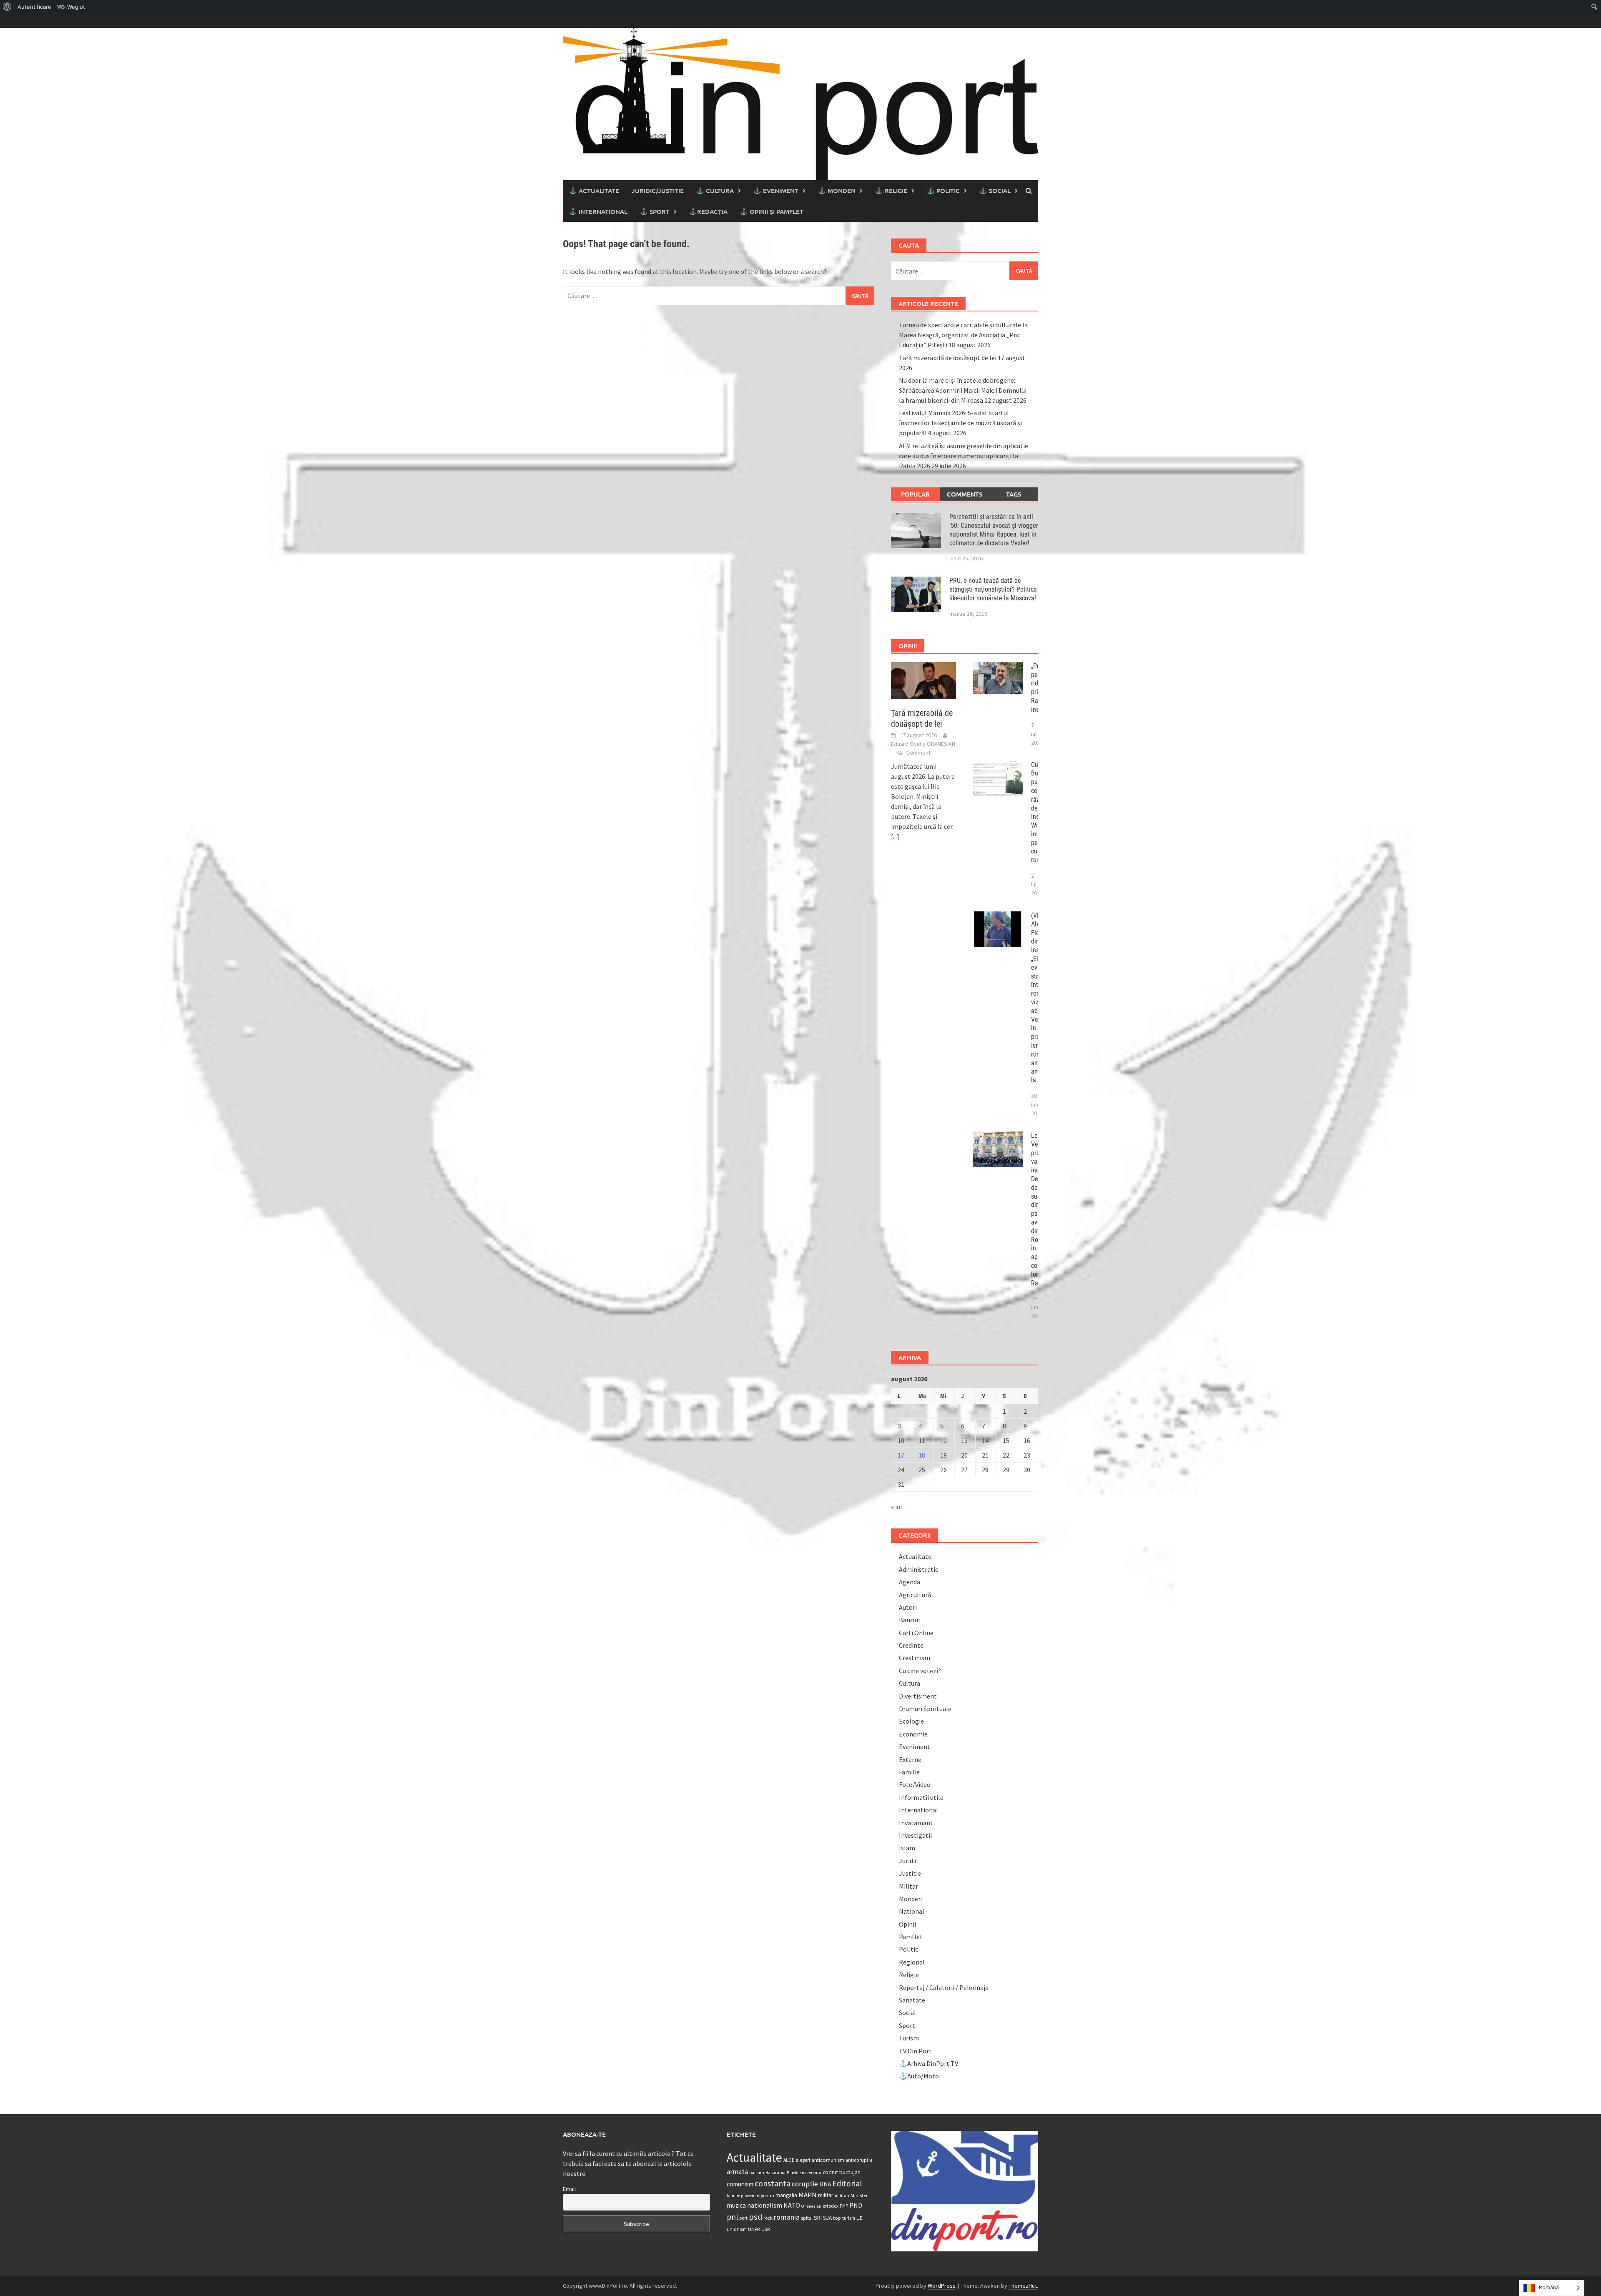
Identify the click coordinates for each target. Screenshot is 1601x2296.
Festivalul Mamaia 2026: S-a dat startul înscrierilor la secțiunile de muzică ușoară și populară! (960, 423)
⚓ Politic (943, 191)
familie (733, 2196)
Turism (909, 2038)
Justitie (910, 1873)
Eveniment (915, 1746)
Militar (908, 1886)
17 (901, 1455)
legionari (765, 2195)
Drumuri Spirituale (925, 1709)
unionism (737, 2229)
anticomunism (828, 2160)
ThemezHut (1023, 2286)
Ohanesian (811, 2206)
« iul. (897, 1507)
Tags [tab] (1014, 494)
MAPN (808, 2195)
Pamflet (911, 1937)
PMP (844, 2206)
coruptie (805, 2184)
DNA (825, 2184)
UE (859, 2218)
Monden (910, 1899)
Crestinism (915, 1658)
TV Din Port (915, 2051)
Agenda (910, 1582)
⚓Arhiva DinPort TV (928, 2063)
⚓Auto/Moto (919, 2076)
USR (765, 2229)
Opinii (907, 1924)
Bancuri (910, 1620)
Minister (859, 2195)
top (837, 2218)
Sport (907, 2025)
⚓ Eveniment (776, 191)
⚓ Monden (837, 191)
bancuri (757, 2173)
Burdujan (795, 2173)
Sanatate (912, 2000)
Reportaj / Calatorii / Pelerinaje (944, 1987)
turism (849, 2218)
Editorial (847, 2183)
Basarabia (775, 2173)
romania (787, 2217)
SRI (818, 2218)
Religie (909, 1975)
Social (907, 2012)
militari (842, 2196)
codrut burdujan (842, 2172)
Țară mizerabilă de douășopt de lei (948, 358)
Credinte (911, 1645)
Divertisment (918, 1696)
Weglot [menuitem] (76, 7)
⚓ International (598, 211)
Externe (910, 1759)
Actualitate (915, 1556)
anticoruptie (859, 2160)
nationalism (765, 2205)
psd (755, 2217)
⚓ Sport (655, 211)
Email (569, 2189)
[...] (895, 836)
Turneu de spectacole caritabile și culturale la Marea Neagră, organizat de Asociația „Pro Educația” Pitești (963, 335)
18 (922, 1455)
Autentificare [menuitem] (34, 7)
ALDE (789, 2160)
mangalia (786, 2195)
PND (856, 2205)
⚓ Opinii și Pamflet (772, 211)
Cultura (910, 1683)
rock (768, 2218)
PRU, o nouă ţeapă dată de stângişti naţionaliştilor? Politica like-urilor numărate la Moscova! (993, 589)
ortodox (831, 2206)
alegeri (803, 2160)
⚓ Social (995, 191)
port (743, 2218)
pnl (732, 2217)
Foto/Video (915, 1784)
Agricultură (915, 1595)
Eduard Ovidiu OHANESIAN (923, 744)
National (912, 1911)
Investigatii (915, 1835)
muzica (736, 2205)
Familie (909, 1772)
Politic (908, 1949)
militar (826, 2195)
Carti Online (916, 1633)
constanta (773, 2183)
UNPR (754, 2229)
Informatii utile (921, 1797)
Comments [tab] (965, 494)
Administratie (919, 1569)
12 (944, 1440)
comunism (740, 2184)
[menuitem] (7, 7)
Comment (918, 753)
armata (737, 2172)
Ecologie (911, 1721)
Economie (913, 1734)
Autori (908, 1607)
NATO (792, 2205)
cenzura (813, 2173)
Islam (907, 1848)
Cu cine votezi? (920, 1671)
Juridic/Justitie (658, 191)
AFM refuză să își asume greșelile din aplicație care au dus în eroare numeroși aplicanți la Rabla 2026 (964, 456)
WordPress (942, 2286)
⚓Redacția (708, 211)
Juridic (908, 1861)
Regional (912, 1962)
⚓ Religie (891, 191)
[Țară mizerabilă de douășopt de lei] (924, 680)
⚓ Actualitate (594, 191)
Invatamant (916, 1823)
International (918, 1810)
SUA (827, 2218)
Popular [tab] (915, 494)
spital (807, 2218)
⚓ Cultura (715, 191)
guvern (748, 2196)
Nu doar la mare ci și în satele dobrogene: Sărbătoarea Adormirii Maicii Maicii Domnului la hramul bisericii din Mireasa (963, 390)
